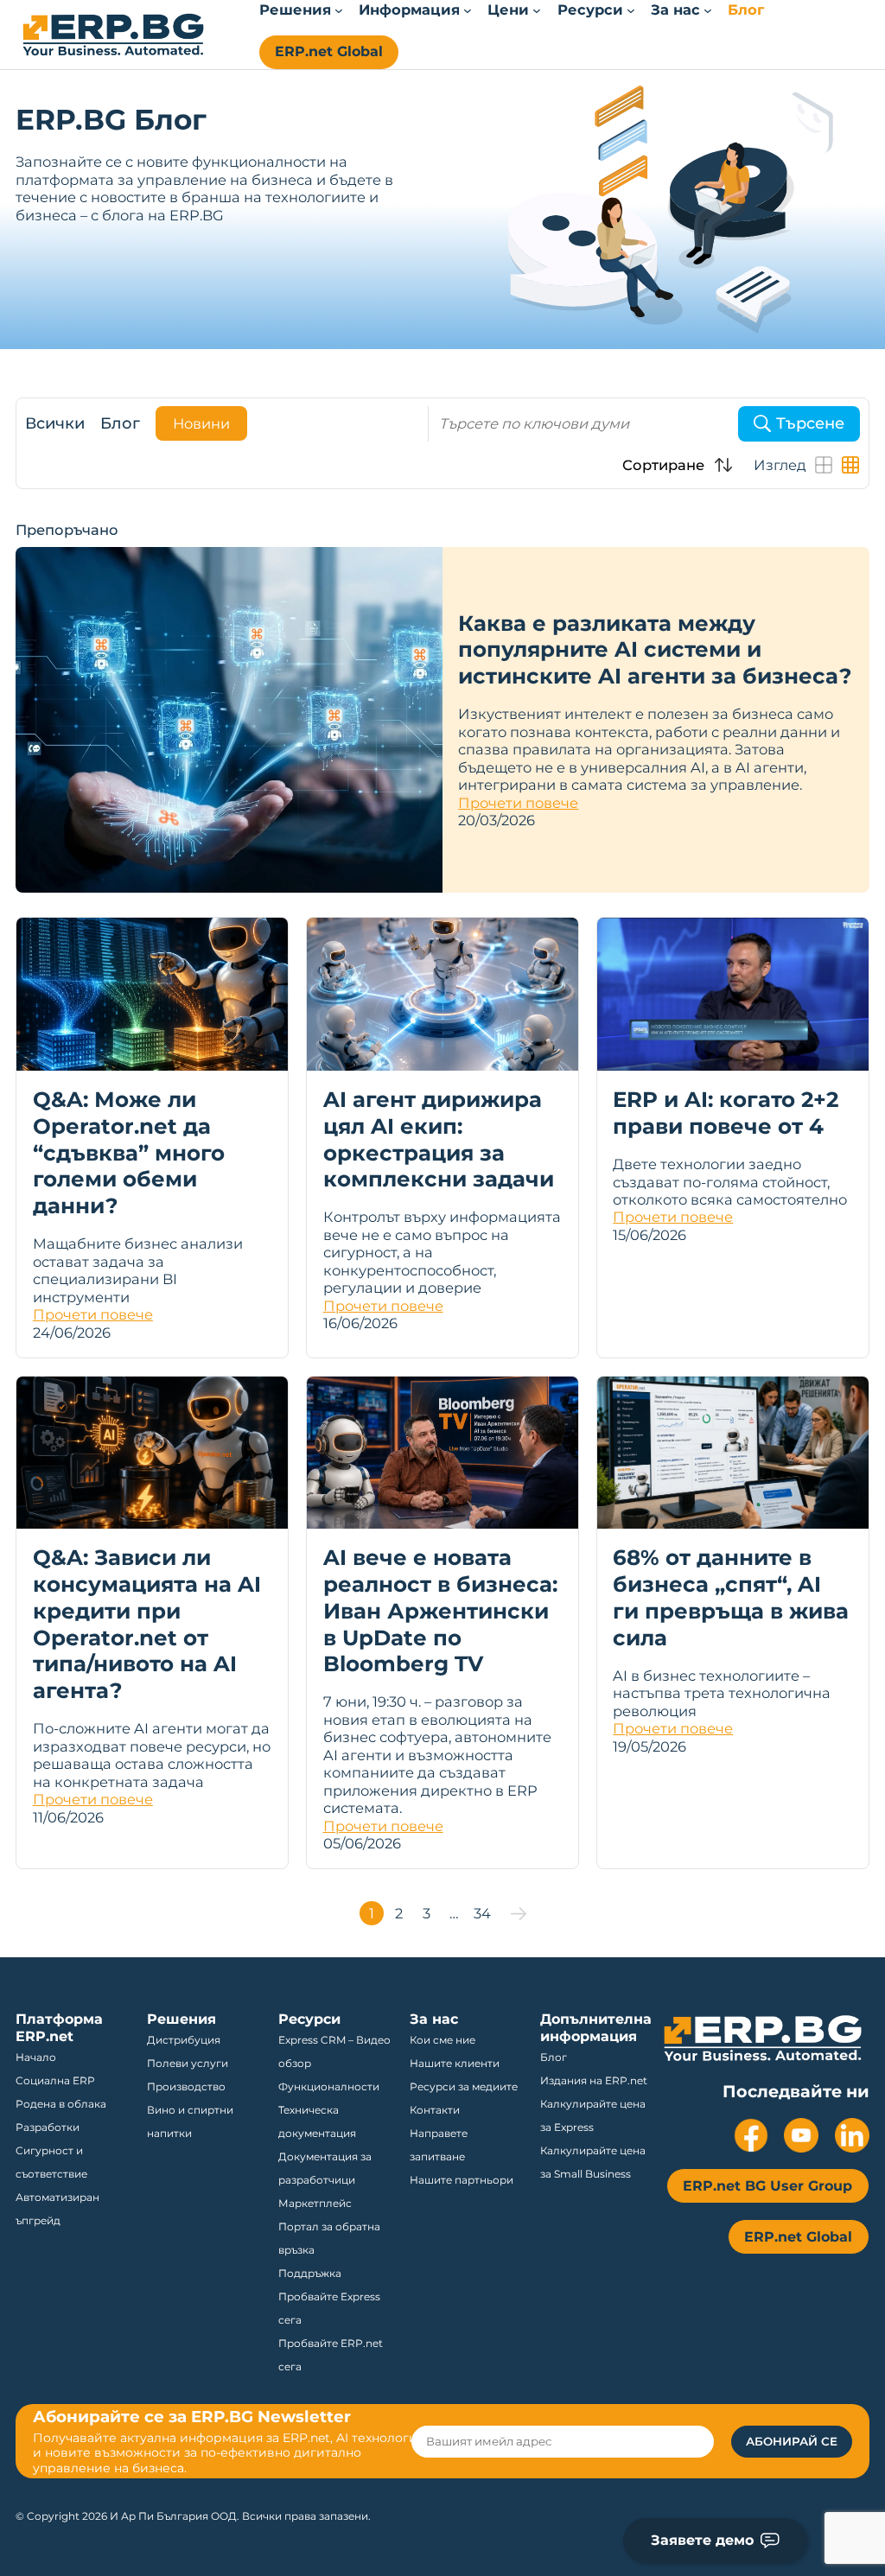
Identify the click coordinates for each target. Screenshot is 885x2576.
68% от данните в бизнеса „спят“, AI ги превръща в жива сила (731, 1597)
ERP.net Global (329, 51)
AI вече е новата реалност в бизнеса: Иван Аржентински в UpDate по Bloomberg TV (440, 1610)
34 (482, 1913)
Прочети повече (518, 803)
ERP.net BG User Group (767, 2186)
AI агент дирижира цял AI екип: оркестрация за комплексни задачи (439, 1139)
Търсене (810, 423)
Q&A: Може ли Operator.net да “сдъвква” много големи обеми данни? (129, 1152)
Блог (120, 423)
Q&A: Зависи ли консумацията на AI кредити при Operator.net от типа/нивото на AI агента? (147, 1624)
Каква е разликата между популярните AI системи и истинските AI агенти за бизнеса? (655, 649)
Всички (55, 423)
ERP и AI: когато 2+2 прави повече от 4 (726, 1113)
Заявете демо (702, 2540)
